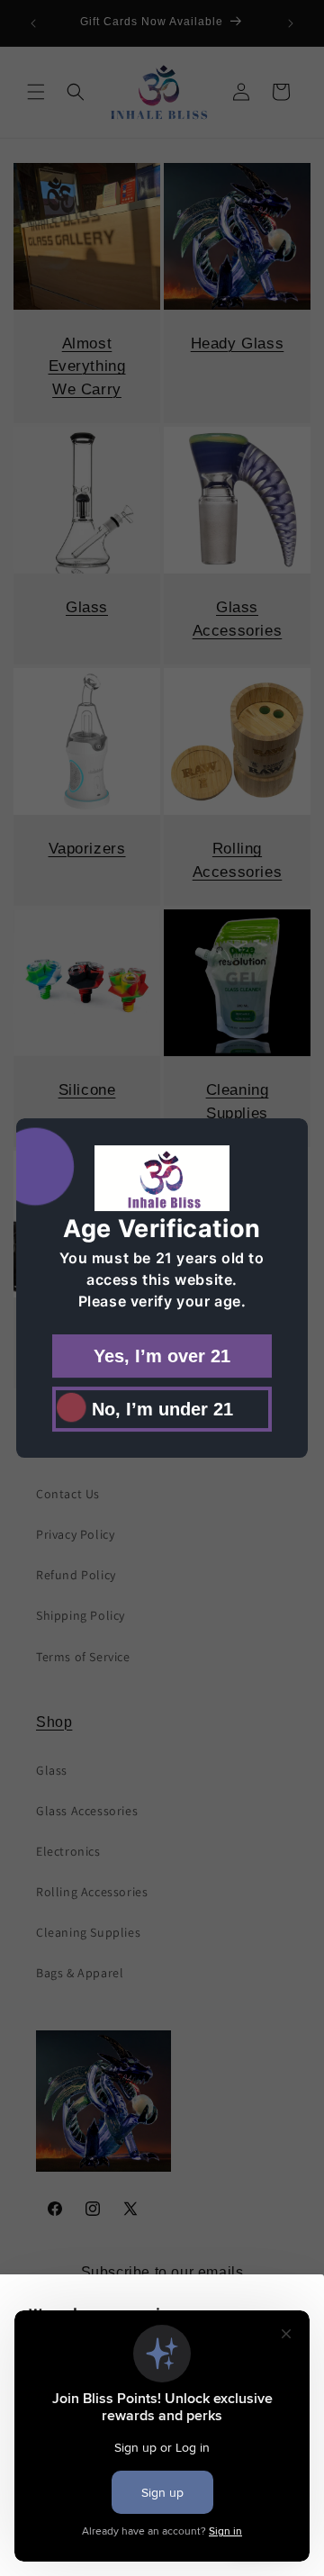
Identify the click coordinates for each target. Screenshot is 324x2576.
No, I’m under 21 (162, 1408)
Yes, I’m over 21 (162, 1355)
